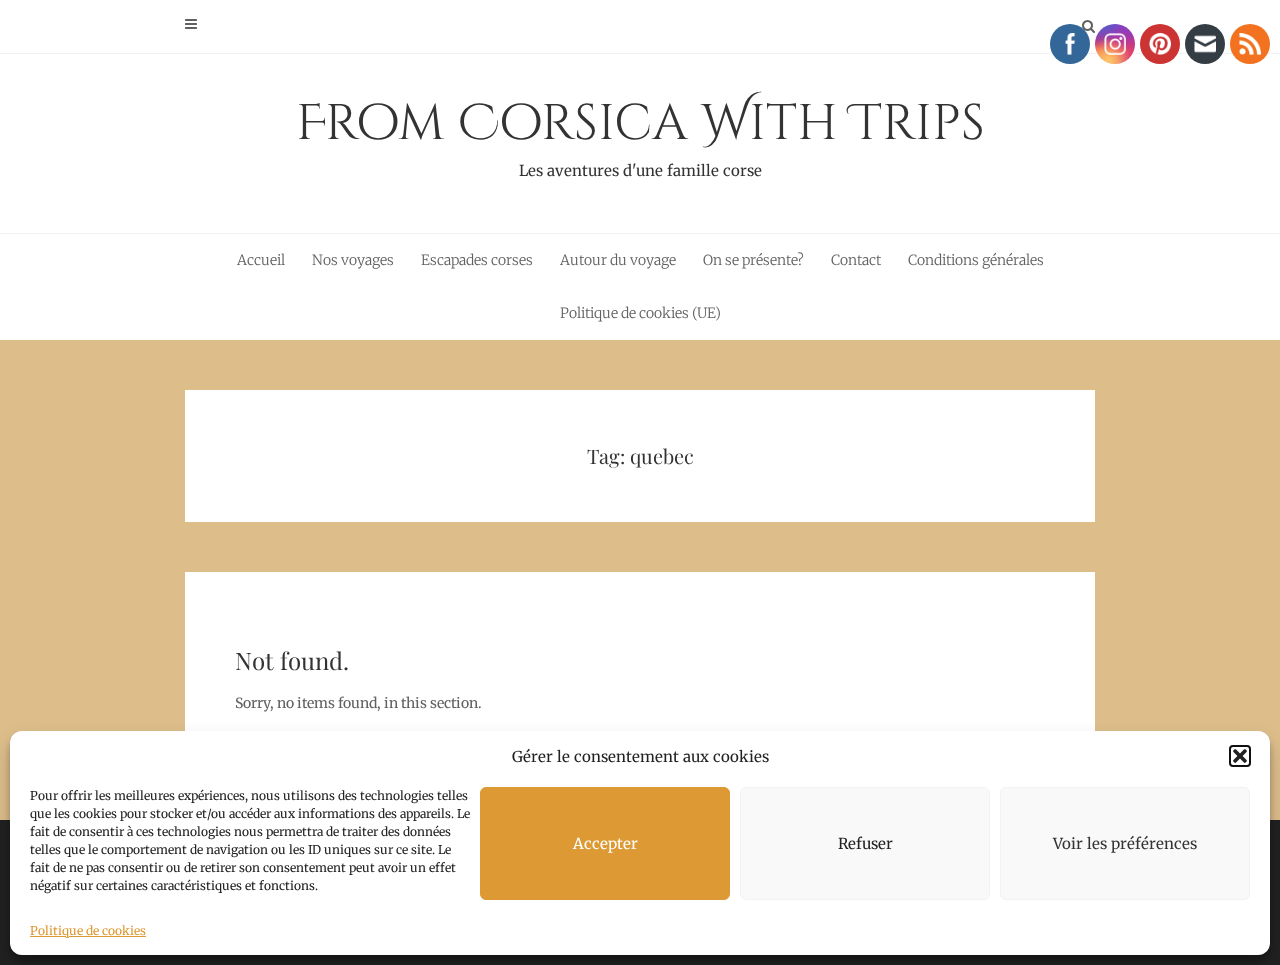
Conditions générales (976, 260)
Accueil (261, 260)
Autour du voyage (618, 260)
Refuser (865, 843)
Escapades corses (477, 260)
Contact (856, 260)
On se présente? (753, 260)
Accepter (605, 843)
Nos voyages (353, 260)
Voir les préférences (1125, 843)
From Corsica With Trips (640, 135)
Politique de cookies (88, 930)
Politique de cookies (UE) (640, 313)
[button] (1240, 756)
